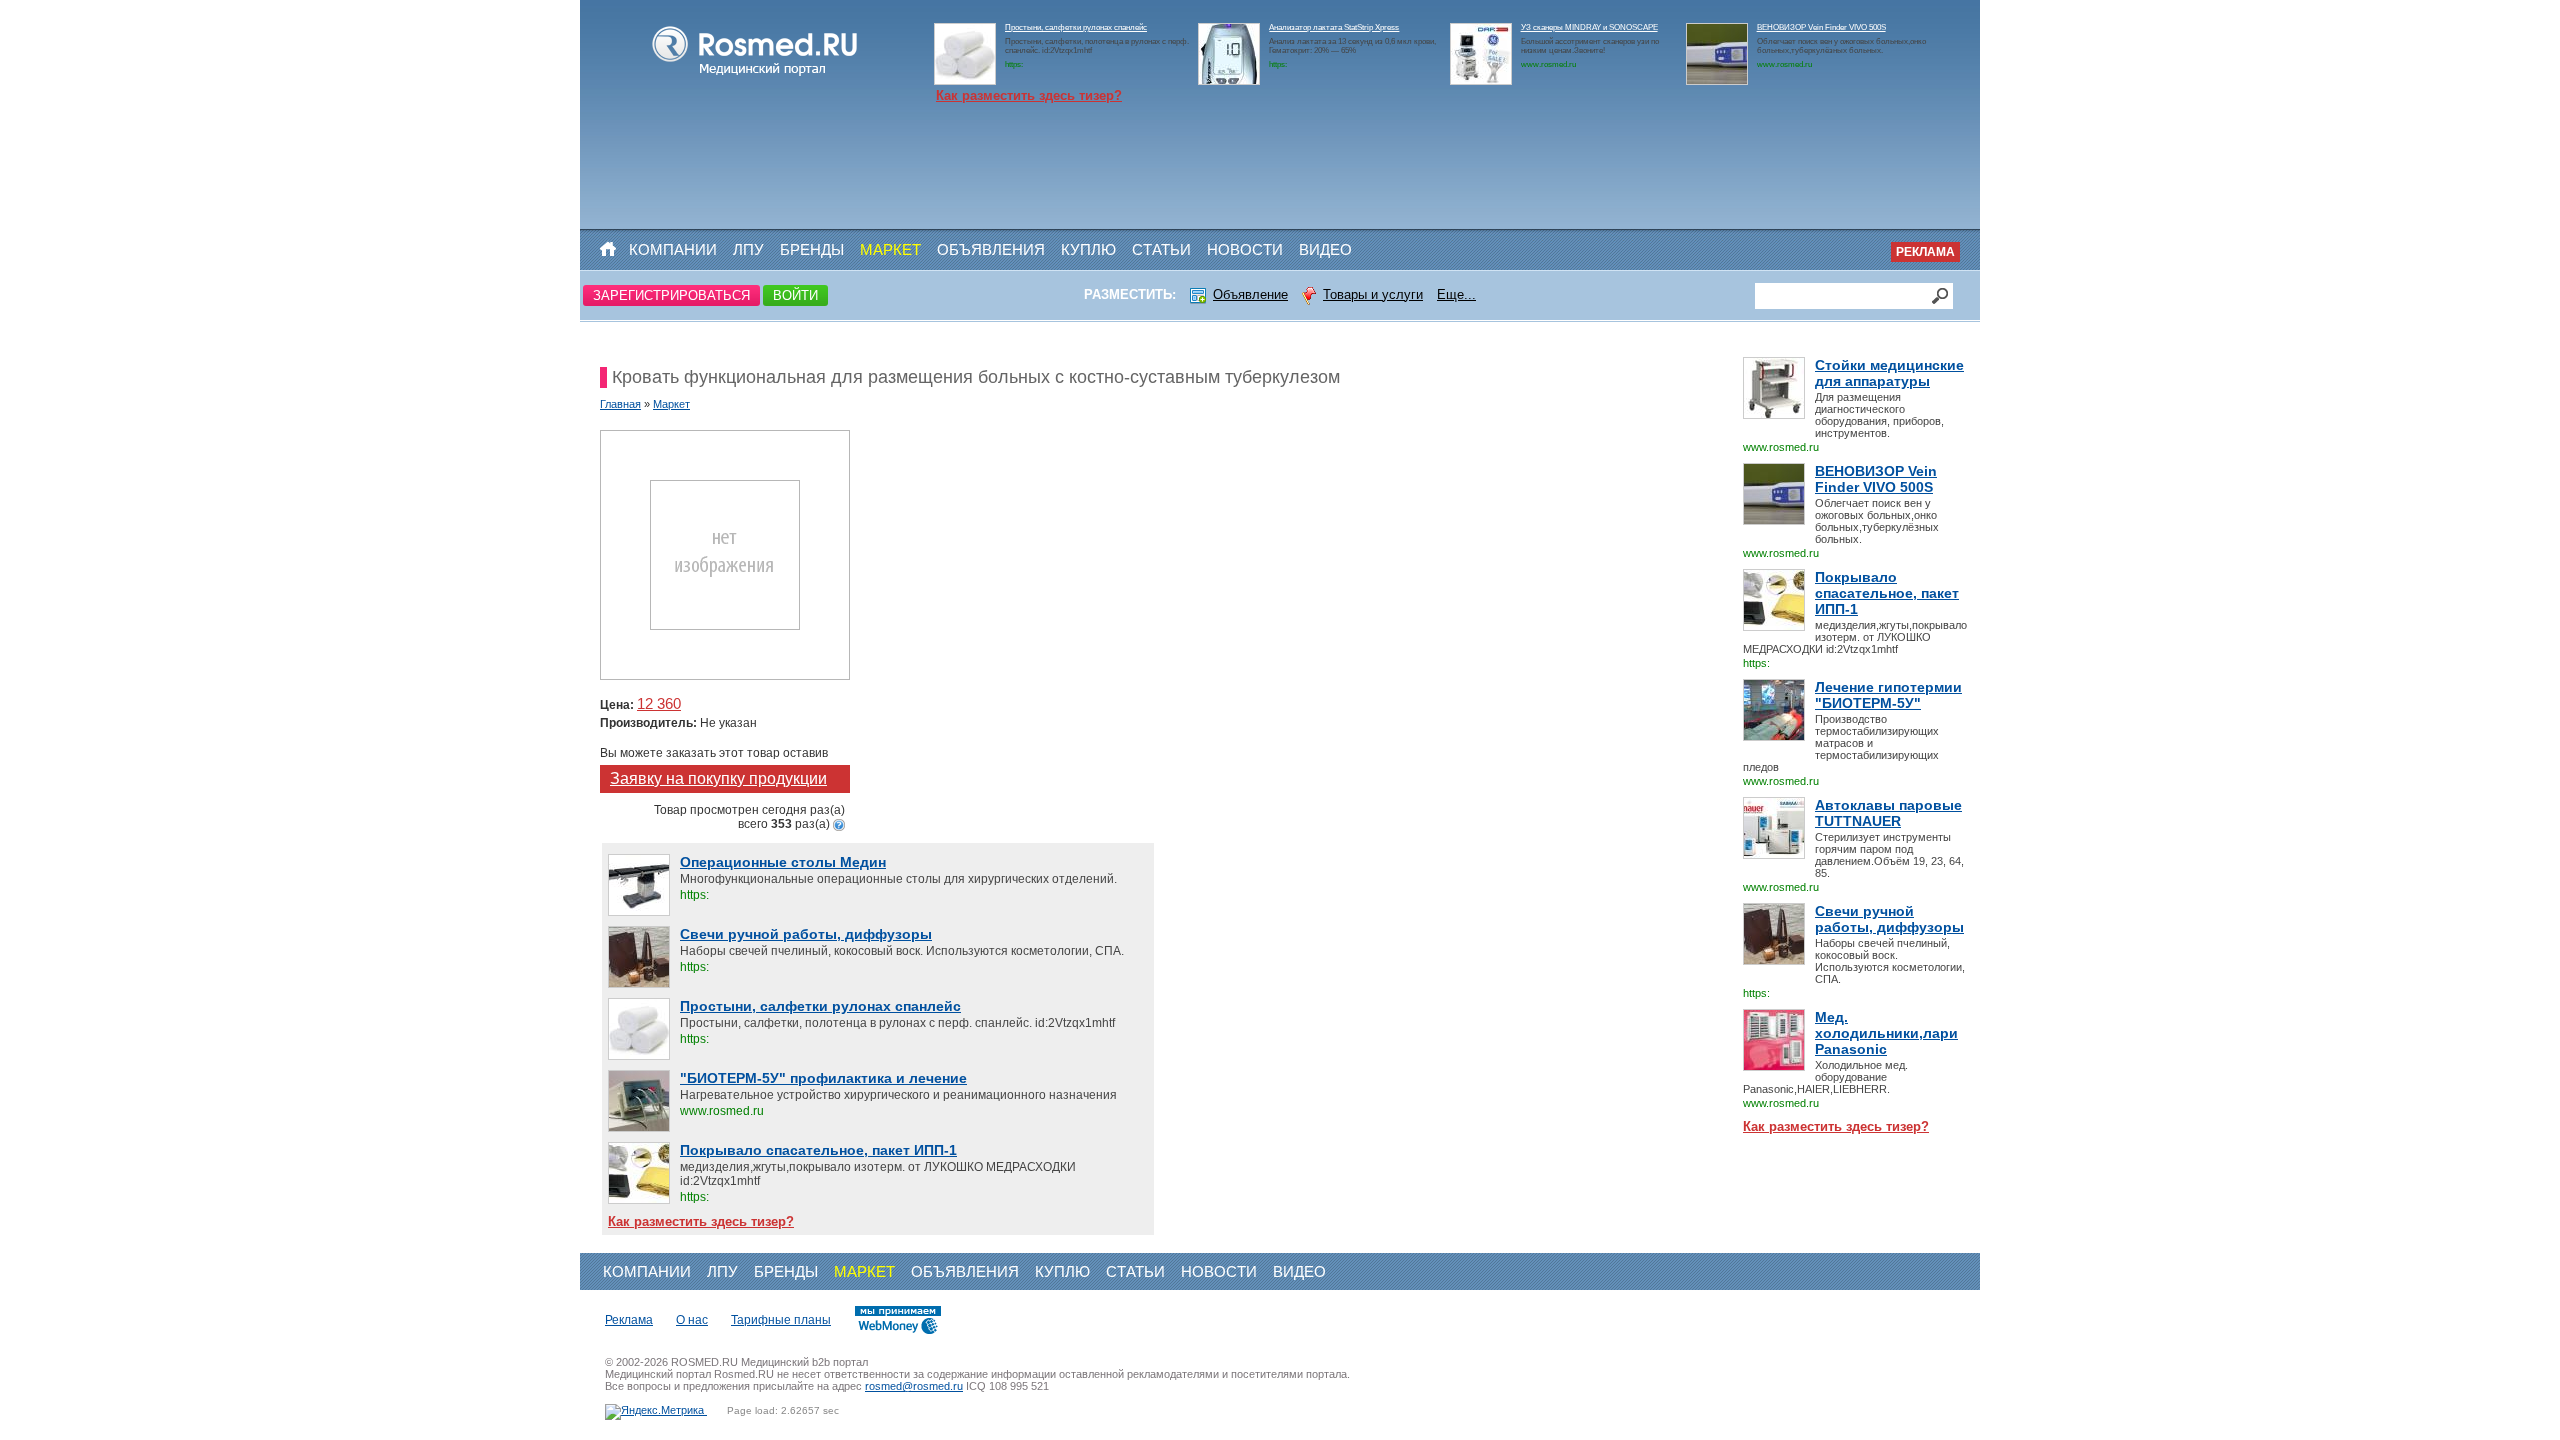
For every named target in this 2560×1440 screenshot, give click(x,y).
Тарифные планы (781, 1320)
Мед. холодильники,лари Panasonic (1886, 1033)
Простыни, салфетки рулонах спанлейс (1076, 27)
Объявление (1250, 294)
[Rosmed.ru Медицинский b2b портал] (755, 76)
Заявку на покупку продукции (718, 778)
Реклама (1925, 252)
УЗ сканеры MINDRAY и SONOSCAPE (1589, 27)
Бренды (812, 249)
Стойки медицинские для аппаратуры (1889, 373)
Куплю (1088, 249)
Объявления (991, 249)
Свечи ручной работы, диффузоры (1889, 919)
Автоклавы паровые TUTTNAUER (1888, 813)
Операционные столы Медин (783, 862)
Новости (1245, 249)
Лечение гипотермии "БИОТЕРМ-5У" (1888, 695)
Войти (795, 295)
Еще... (1456, 294)
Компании (673, 249)
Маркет (890, 249)
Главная (620, 404)
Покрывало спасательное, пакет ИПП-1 (1887, 593)
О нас (692, 1320)
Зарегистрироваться (671, 295)
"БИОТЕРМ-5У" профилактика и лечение (823, 1078)
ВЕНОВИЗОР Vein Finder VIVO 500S (1821, 27)
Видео (1325, 249)
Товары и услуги (1373, 294)
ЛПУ (748, 249)
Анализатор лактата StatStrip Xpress (1334, 27)
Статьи (1161, 249)
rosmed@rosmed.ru (914, 1386)
